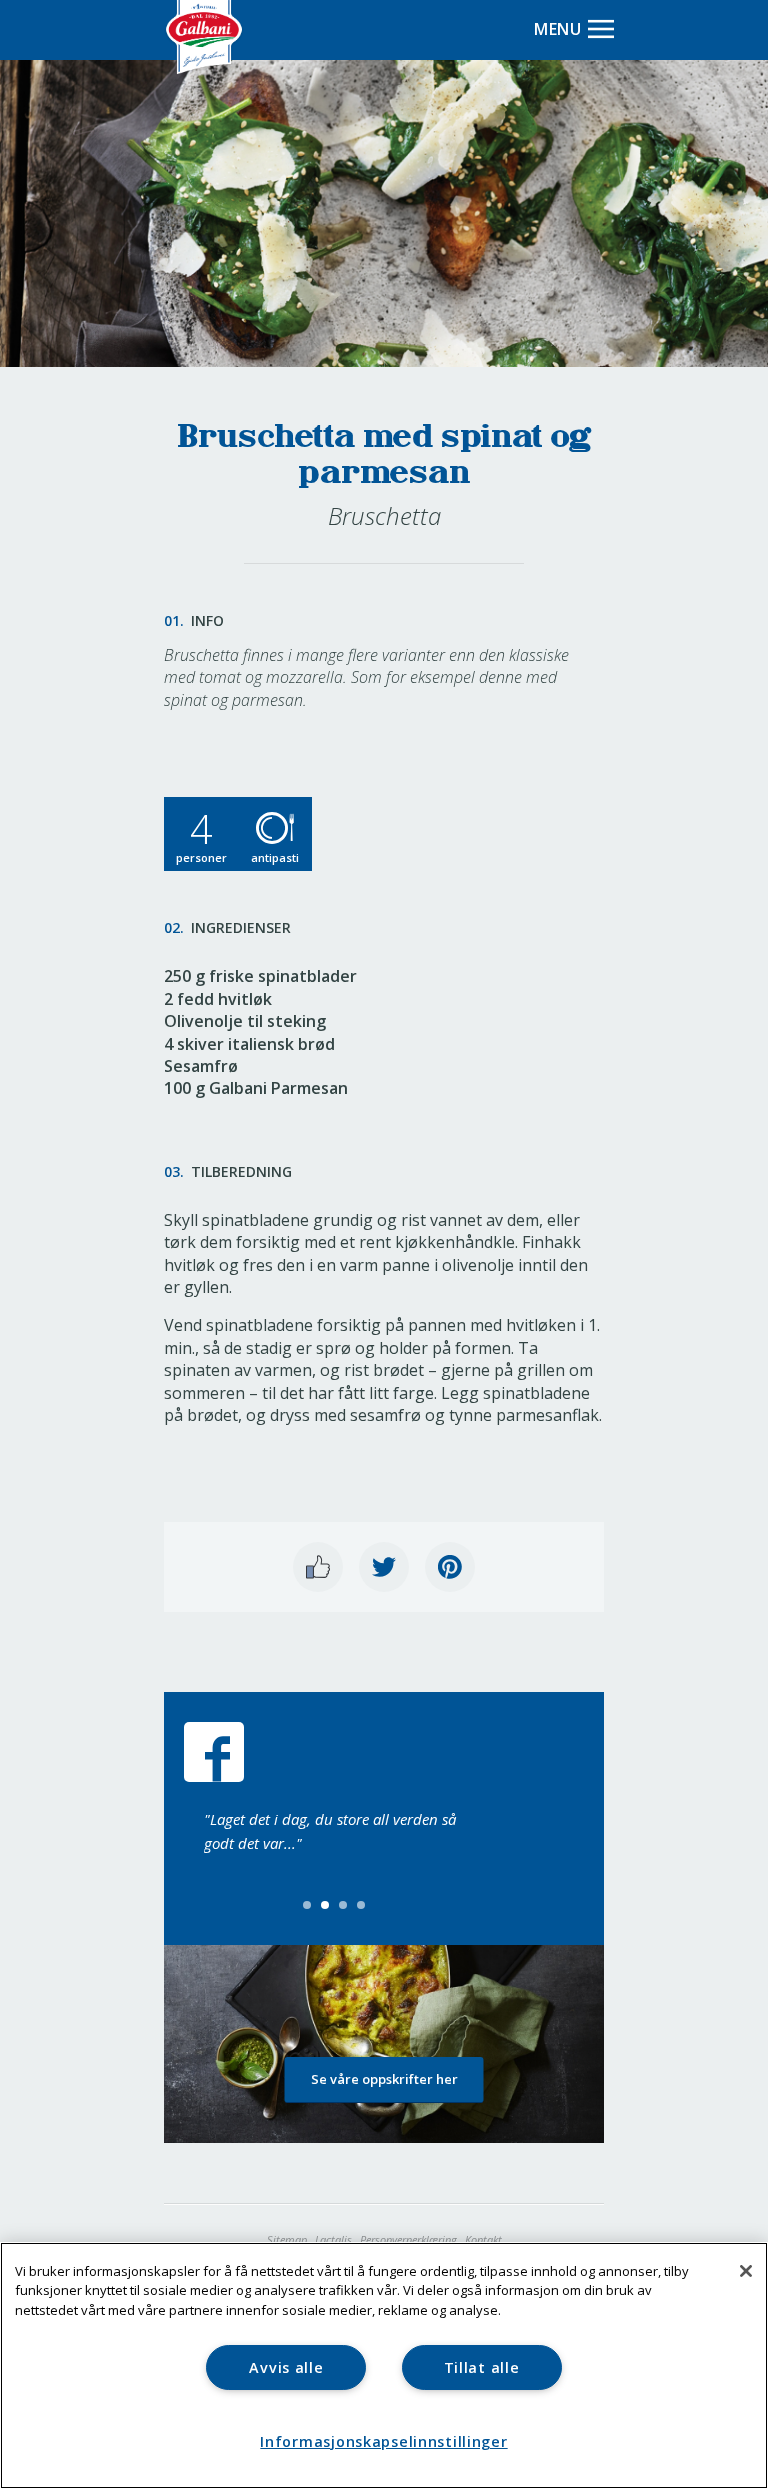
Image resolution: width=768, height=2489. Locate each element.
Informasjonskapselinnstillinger (383, 2441)
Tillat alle (482, 2367)
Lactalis (333, 2239)
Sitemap (287, 2239)
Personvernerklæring (408, 2239)
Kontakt (483, 2239)
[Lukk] (746, 2271)
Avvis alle (286, 2367)
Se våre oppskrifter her (384, 2079)
